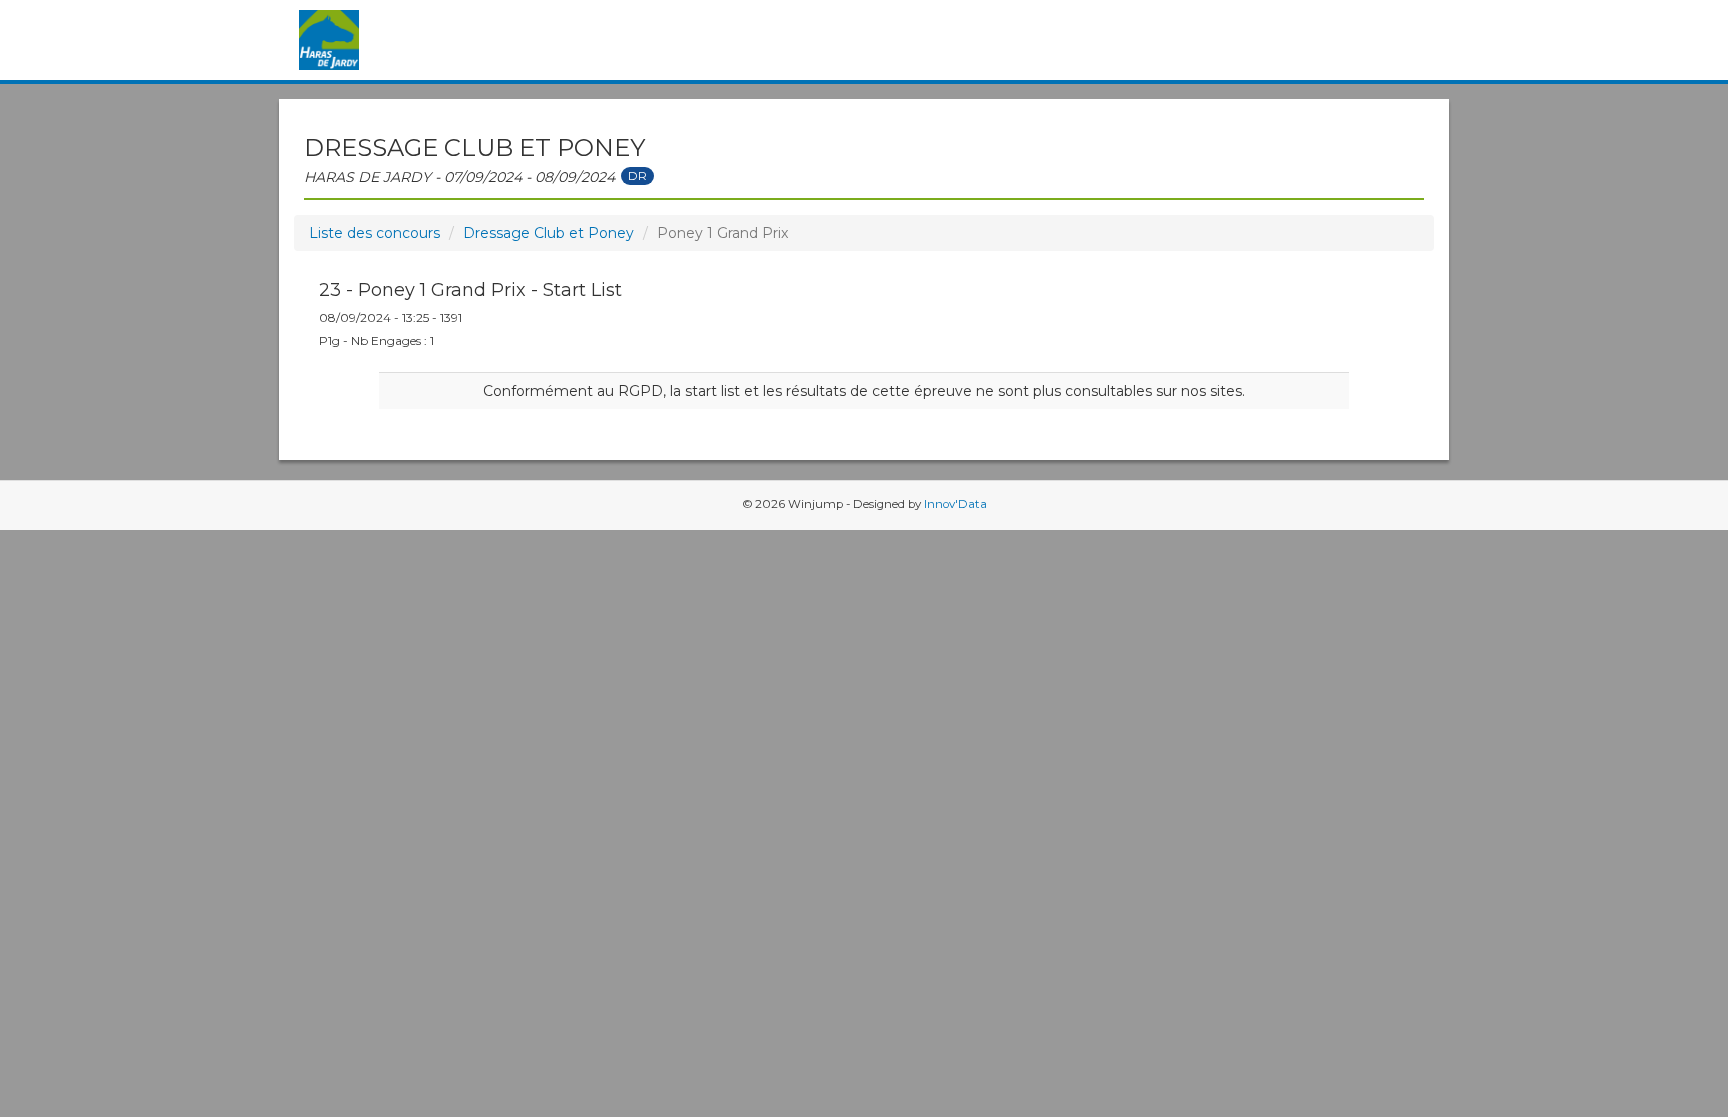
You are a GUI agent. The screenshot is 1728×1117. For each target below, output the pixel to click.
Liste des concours (374, 233)
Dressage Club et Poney (548, 233)
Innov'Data (955, 504)
